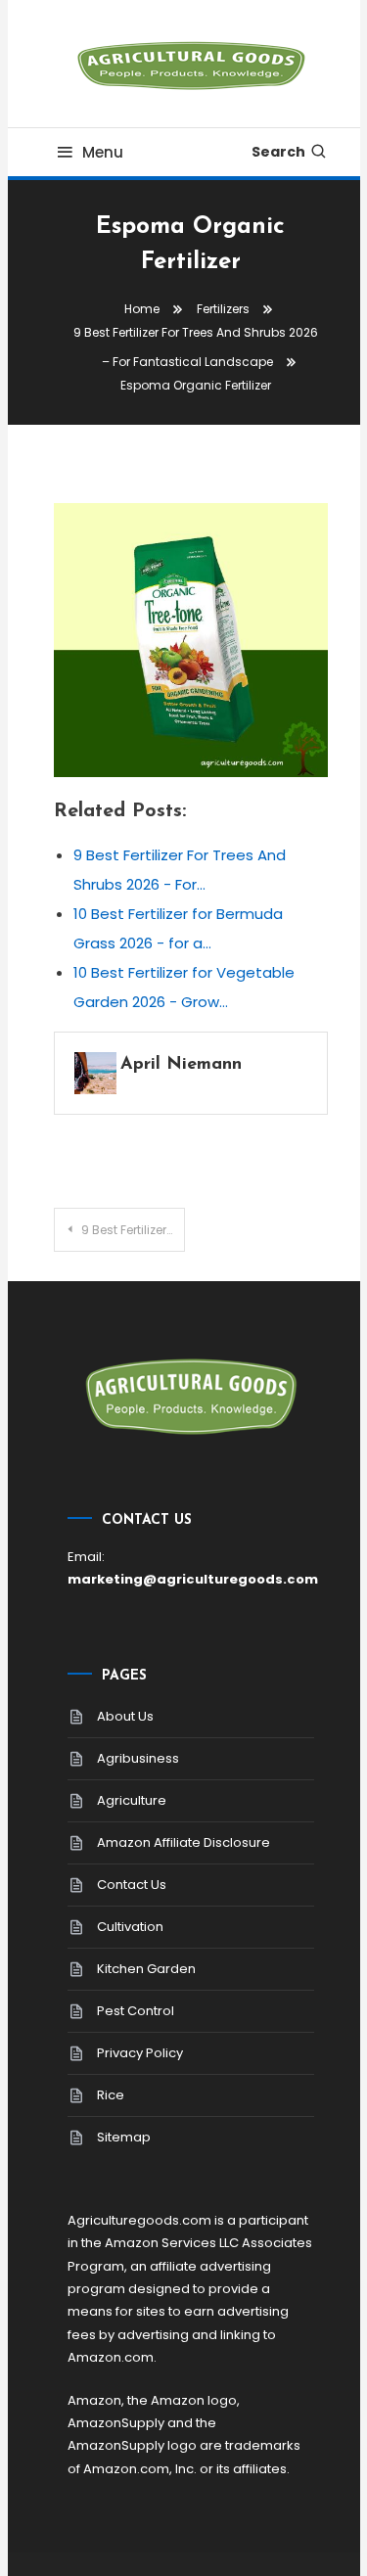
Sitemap (124, 2137)
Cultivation (130, 1927)
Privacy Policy (140, 2053)
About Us (125, 1716)
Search (278, 152)
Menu (103, 152)
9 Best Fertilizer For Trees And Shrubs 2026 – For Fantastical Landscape (133, 1230)
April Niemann (181, 1065)
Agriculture (132, 1800)
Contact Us (132, 1885)
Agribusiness (138, 1758)
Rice (111, 2095)
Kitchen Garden (146, 1969)
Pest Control (136, 2011)
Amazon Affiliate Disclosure (183, 1842)
